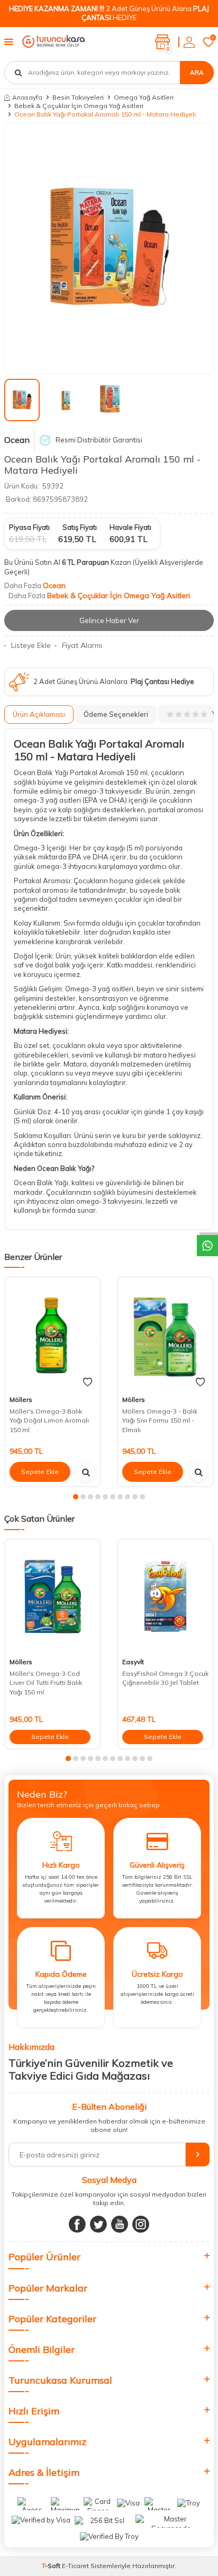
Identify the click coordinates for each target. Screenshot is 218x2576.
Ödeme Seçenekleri (116, 714)
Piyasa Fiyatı (29, 527)
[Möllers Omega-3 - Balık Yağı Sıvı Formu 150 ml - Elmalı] (165, 1334)
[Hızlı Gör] (86, 1472)
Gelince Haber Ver (109, 620)
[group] (109, 249)
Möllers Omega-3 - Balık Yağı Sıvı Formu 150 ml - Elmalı (160, 1420)
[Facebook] (77, 2224)
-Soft (52, 2566)
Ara (197, 72)
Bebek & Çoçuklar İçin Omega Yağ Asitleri (79, 106)
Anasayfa (27, 97)
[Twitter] (98, 2224)
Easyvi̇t (133, 1662)
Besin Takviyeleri (78, 97)
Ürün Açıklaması (39, 714)
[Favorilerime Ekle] (88, 1382)
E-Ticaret (75, 2566)
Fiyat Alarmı (82, 645)
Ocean (17, 440)
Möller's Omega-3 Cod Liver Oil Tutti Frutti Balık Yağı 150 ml (46, 1683)
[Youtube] (120, 2224)
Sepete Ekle (40, 1472)
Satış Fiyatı (80, 527)
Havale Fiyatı (130, 527)
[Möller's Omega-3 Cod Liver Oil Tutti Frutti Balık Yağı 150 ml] (53, 1597)
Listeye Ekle (31, 645)
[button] (76, 1497)
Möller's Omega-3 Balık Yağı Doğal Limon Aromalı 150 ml (49, 1420)
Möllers (21, 1400)
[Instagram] (141, 2224)
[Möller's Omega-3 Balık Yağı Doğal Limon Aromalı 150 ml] (53, 1334)
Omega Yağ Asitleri (144, 97)
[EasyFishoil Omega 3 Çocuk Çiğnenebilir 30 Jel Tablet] (165, 1597)
